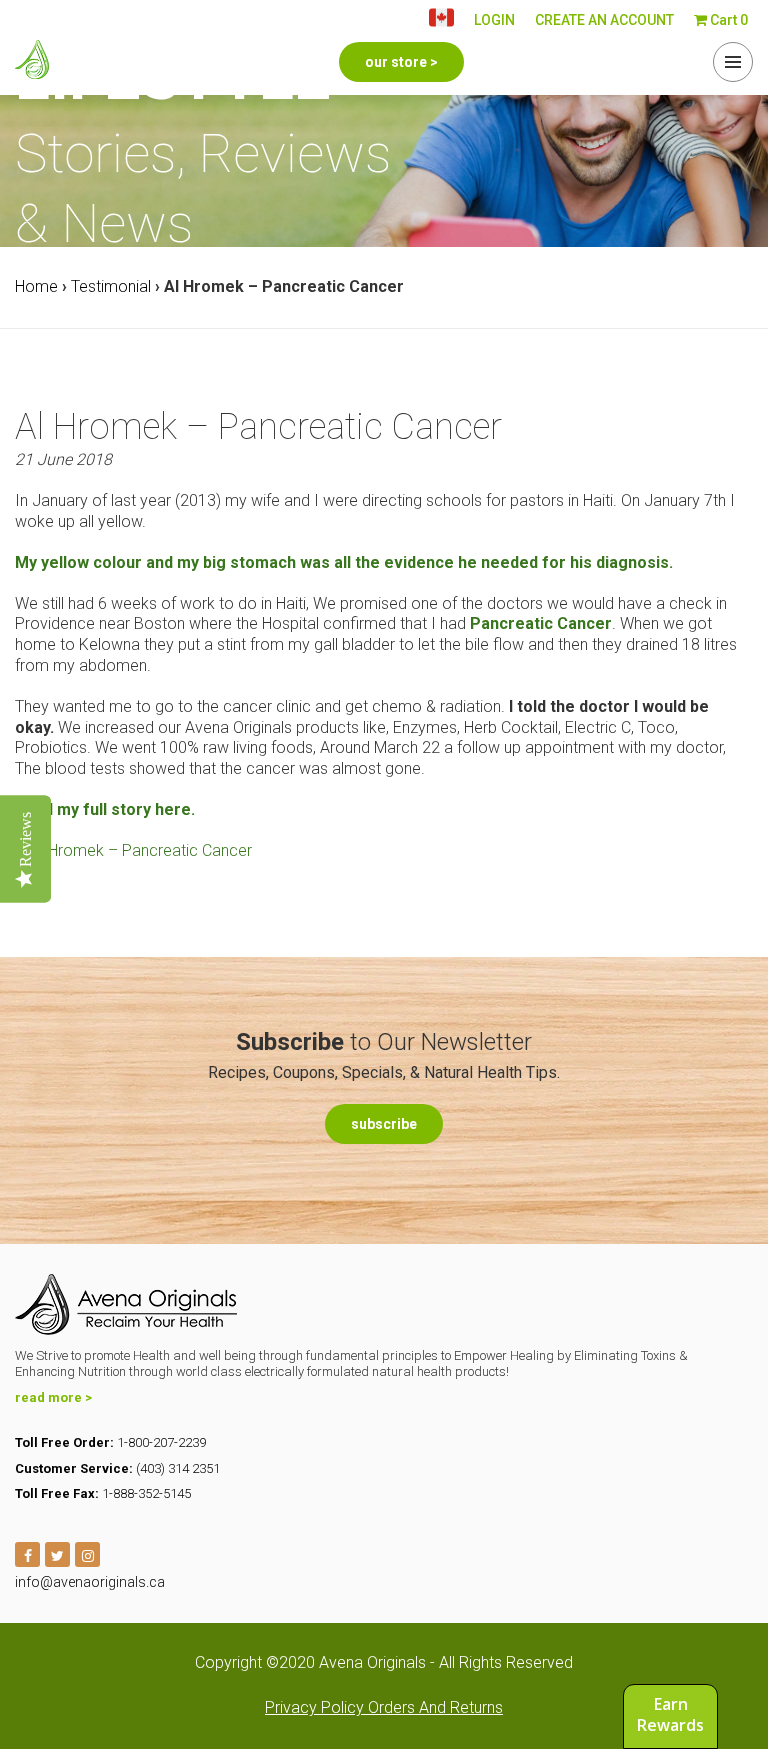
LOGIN (494, 20)
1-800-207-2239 (161, 1442)
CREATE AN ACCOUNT (604, 20)
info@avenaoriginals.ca (90, 1582)
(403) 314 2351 (178, 1468)
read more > (53, 1397)
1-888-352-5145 (146, 1493)
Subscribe (384, 1124)
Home (36, 286)
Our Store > (401, 62)
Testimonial (111, 286)
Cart (727, 20)
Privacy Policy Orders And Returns (384, 1707)
